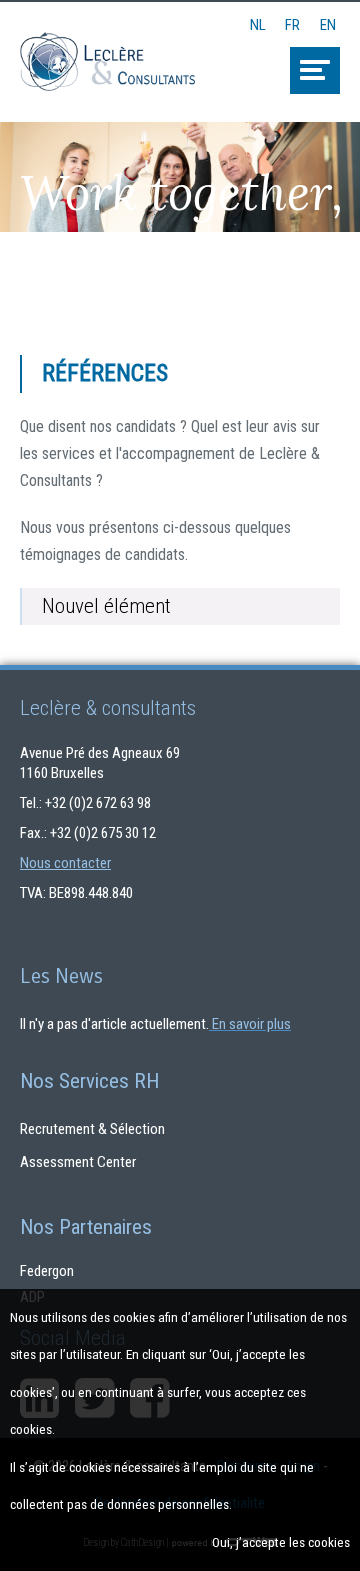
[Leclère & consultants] (107, 46)
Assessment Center (78, 1162)
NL (258, 19)
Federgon (47, 1271)
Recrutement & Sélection (92, 1129)
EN (328, 19)
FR (292, 19)
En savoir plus (251, 1024)
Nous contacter (65, 863)
